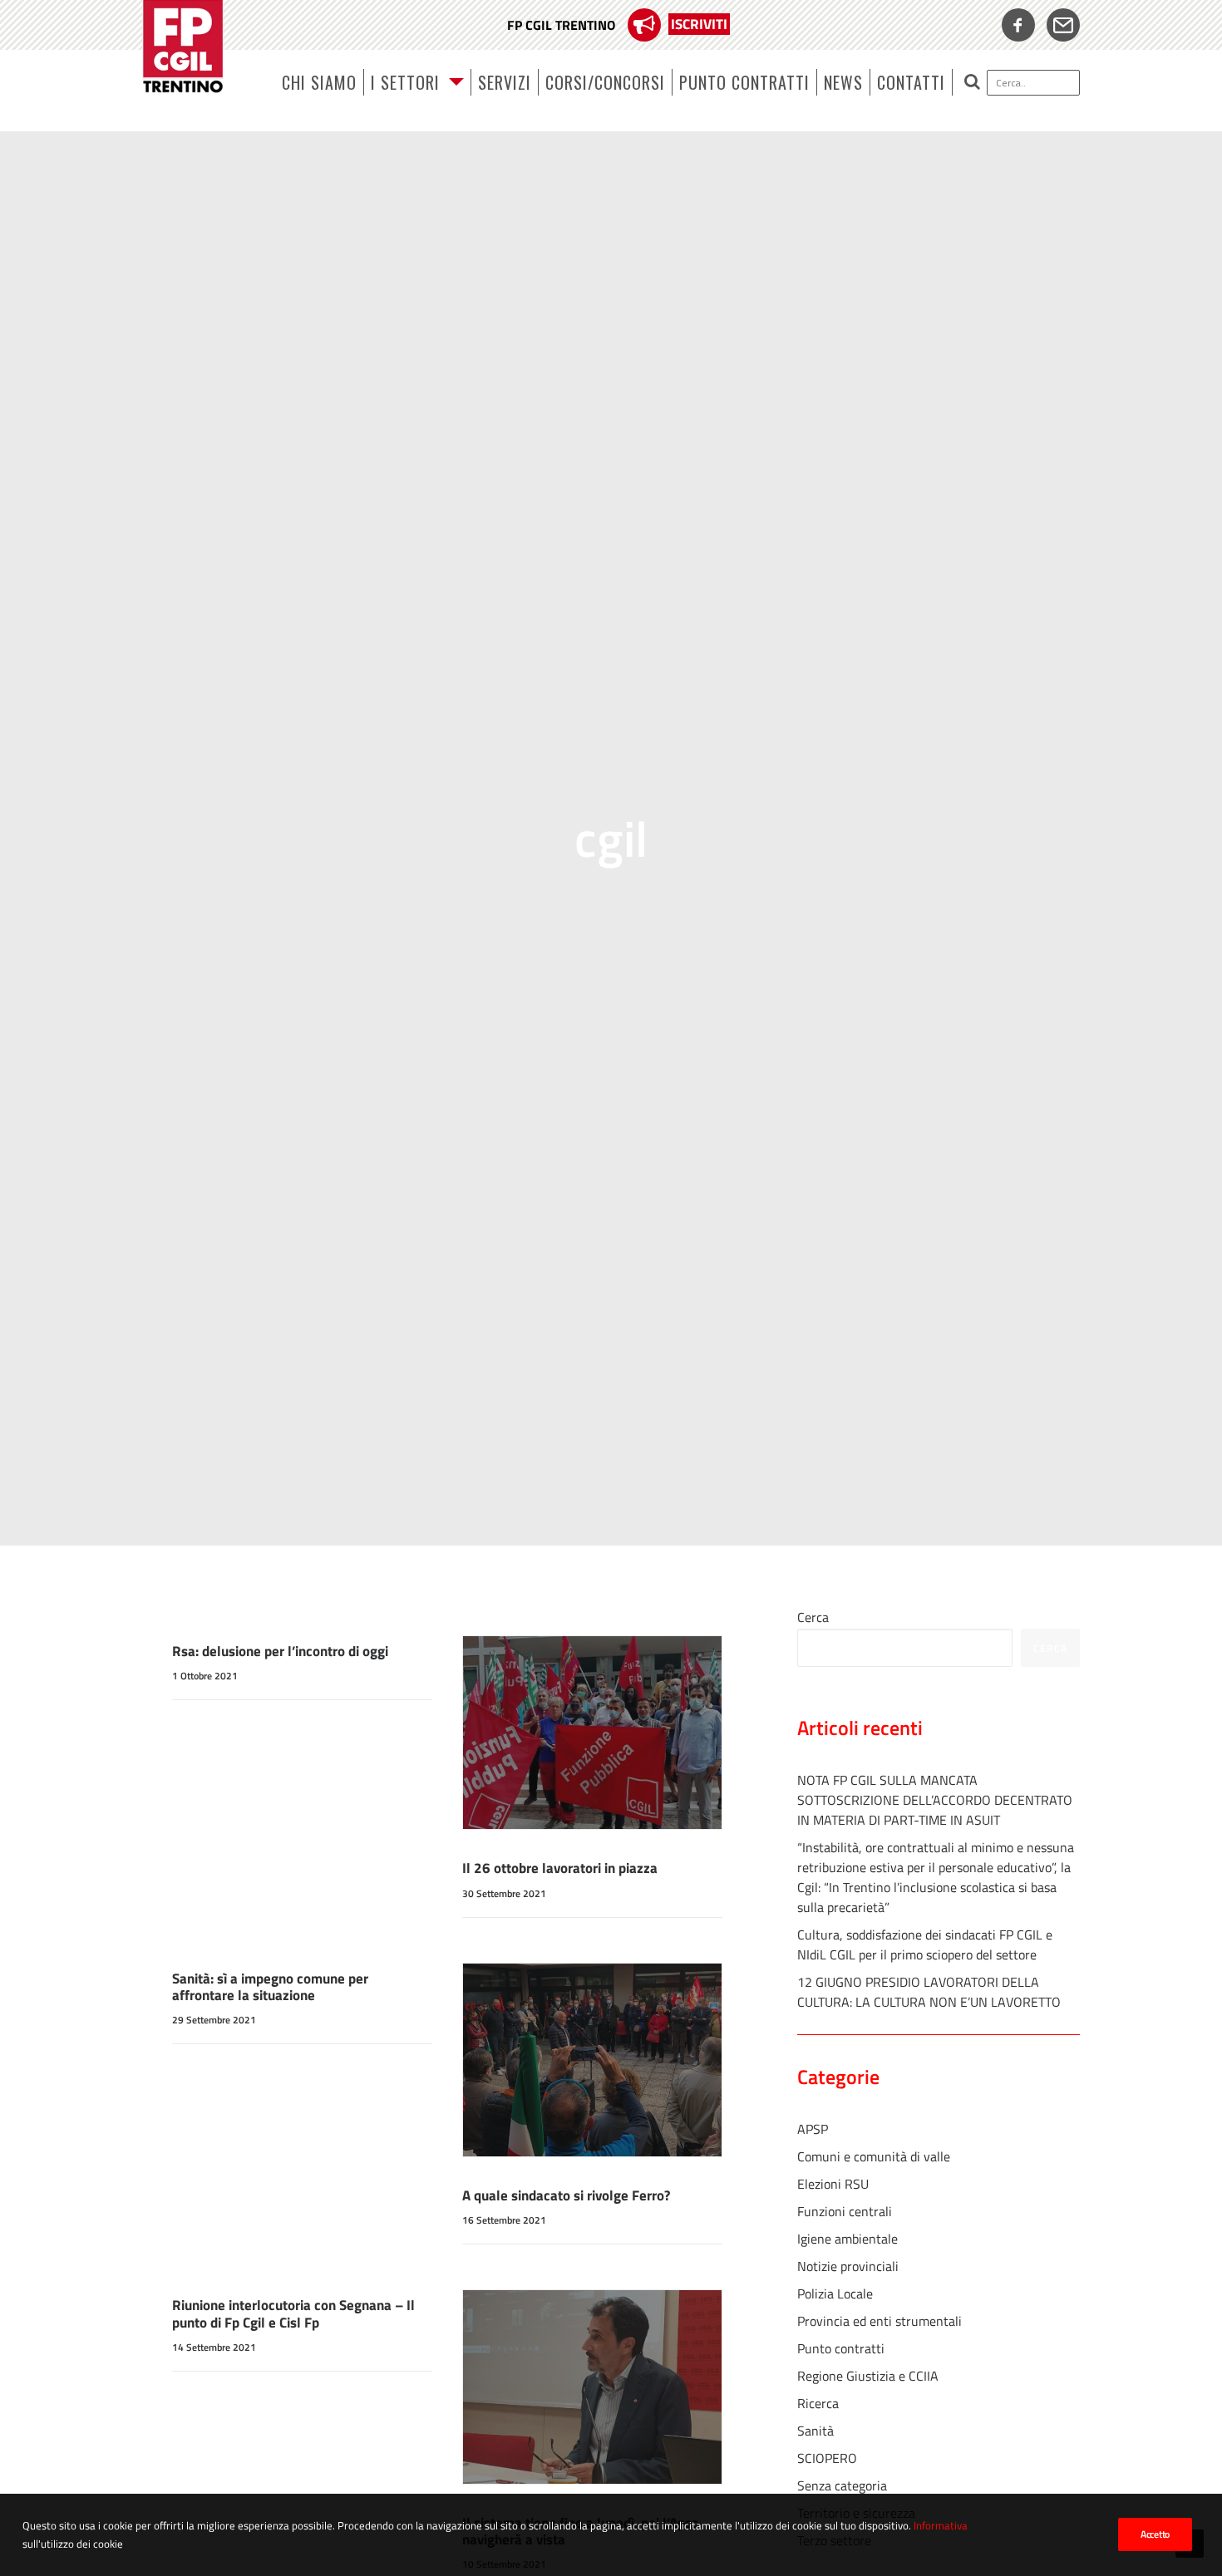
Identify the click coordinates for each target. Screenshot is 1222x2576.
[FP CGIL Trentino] (182, 47)
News (843, 82)
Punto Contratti (744, 82)
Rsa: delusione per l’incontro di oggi (280, 1651)
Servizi (505, 82)
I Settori (405, 82)
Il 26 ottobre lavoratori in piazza (560, 1868)
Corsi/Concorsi (605, 82)
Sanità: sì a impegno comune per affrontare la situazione (270, 1987)
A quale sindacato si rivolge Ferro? (566, 2195)
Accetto (1155, 2534)
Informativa (941, 2525)
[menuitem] (618, 25)
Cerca (813, 1617)
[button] (1016, 83)
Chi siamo (319, 82)
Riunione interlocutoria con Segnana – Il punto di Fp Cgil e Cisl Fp (293, 2313)
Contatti (911, 82)
